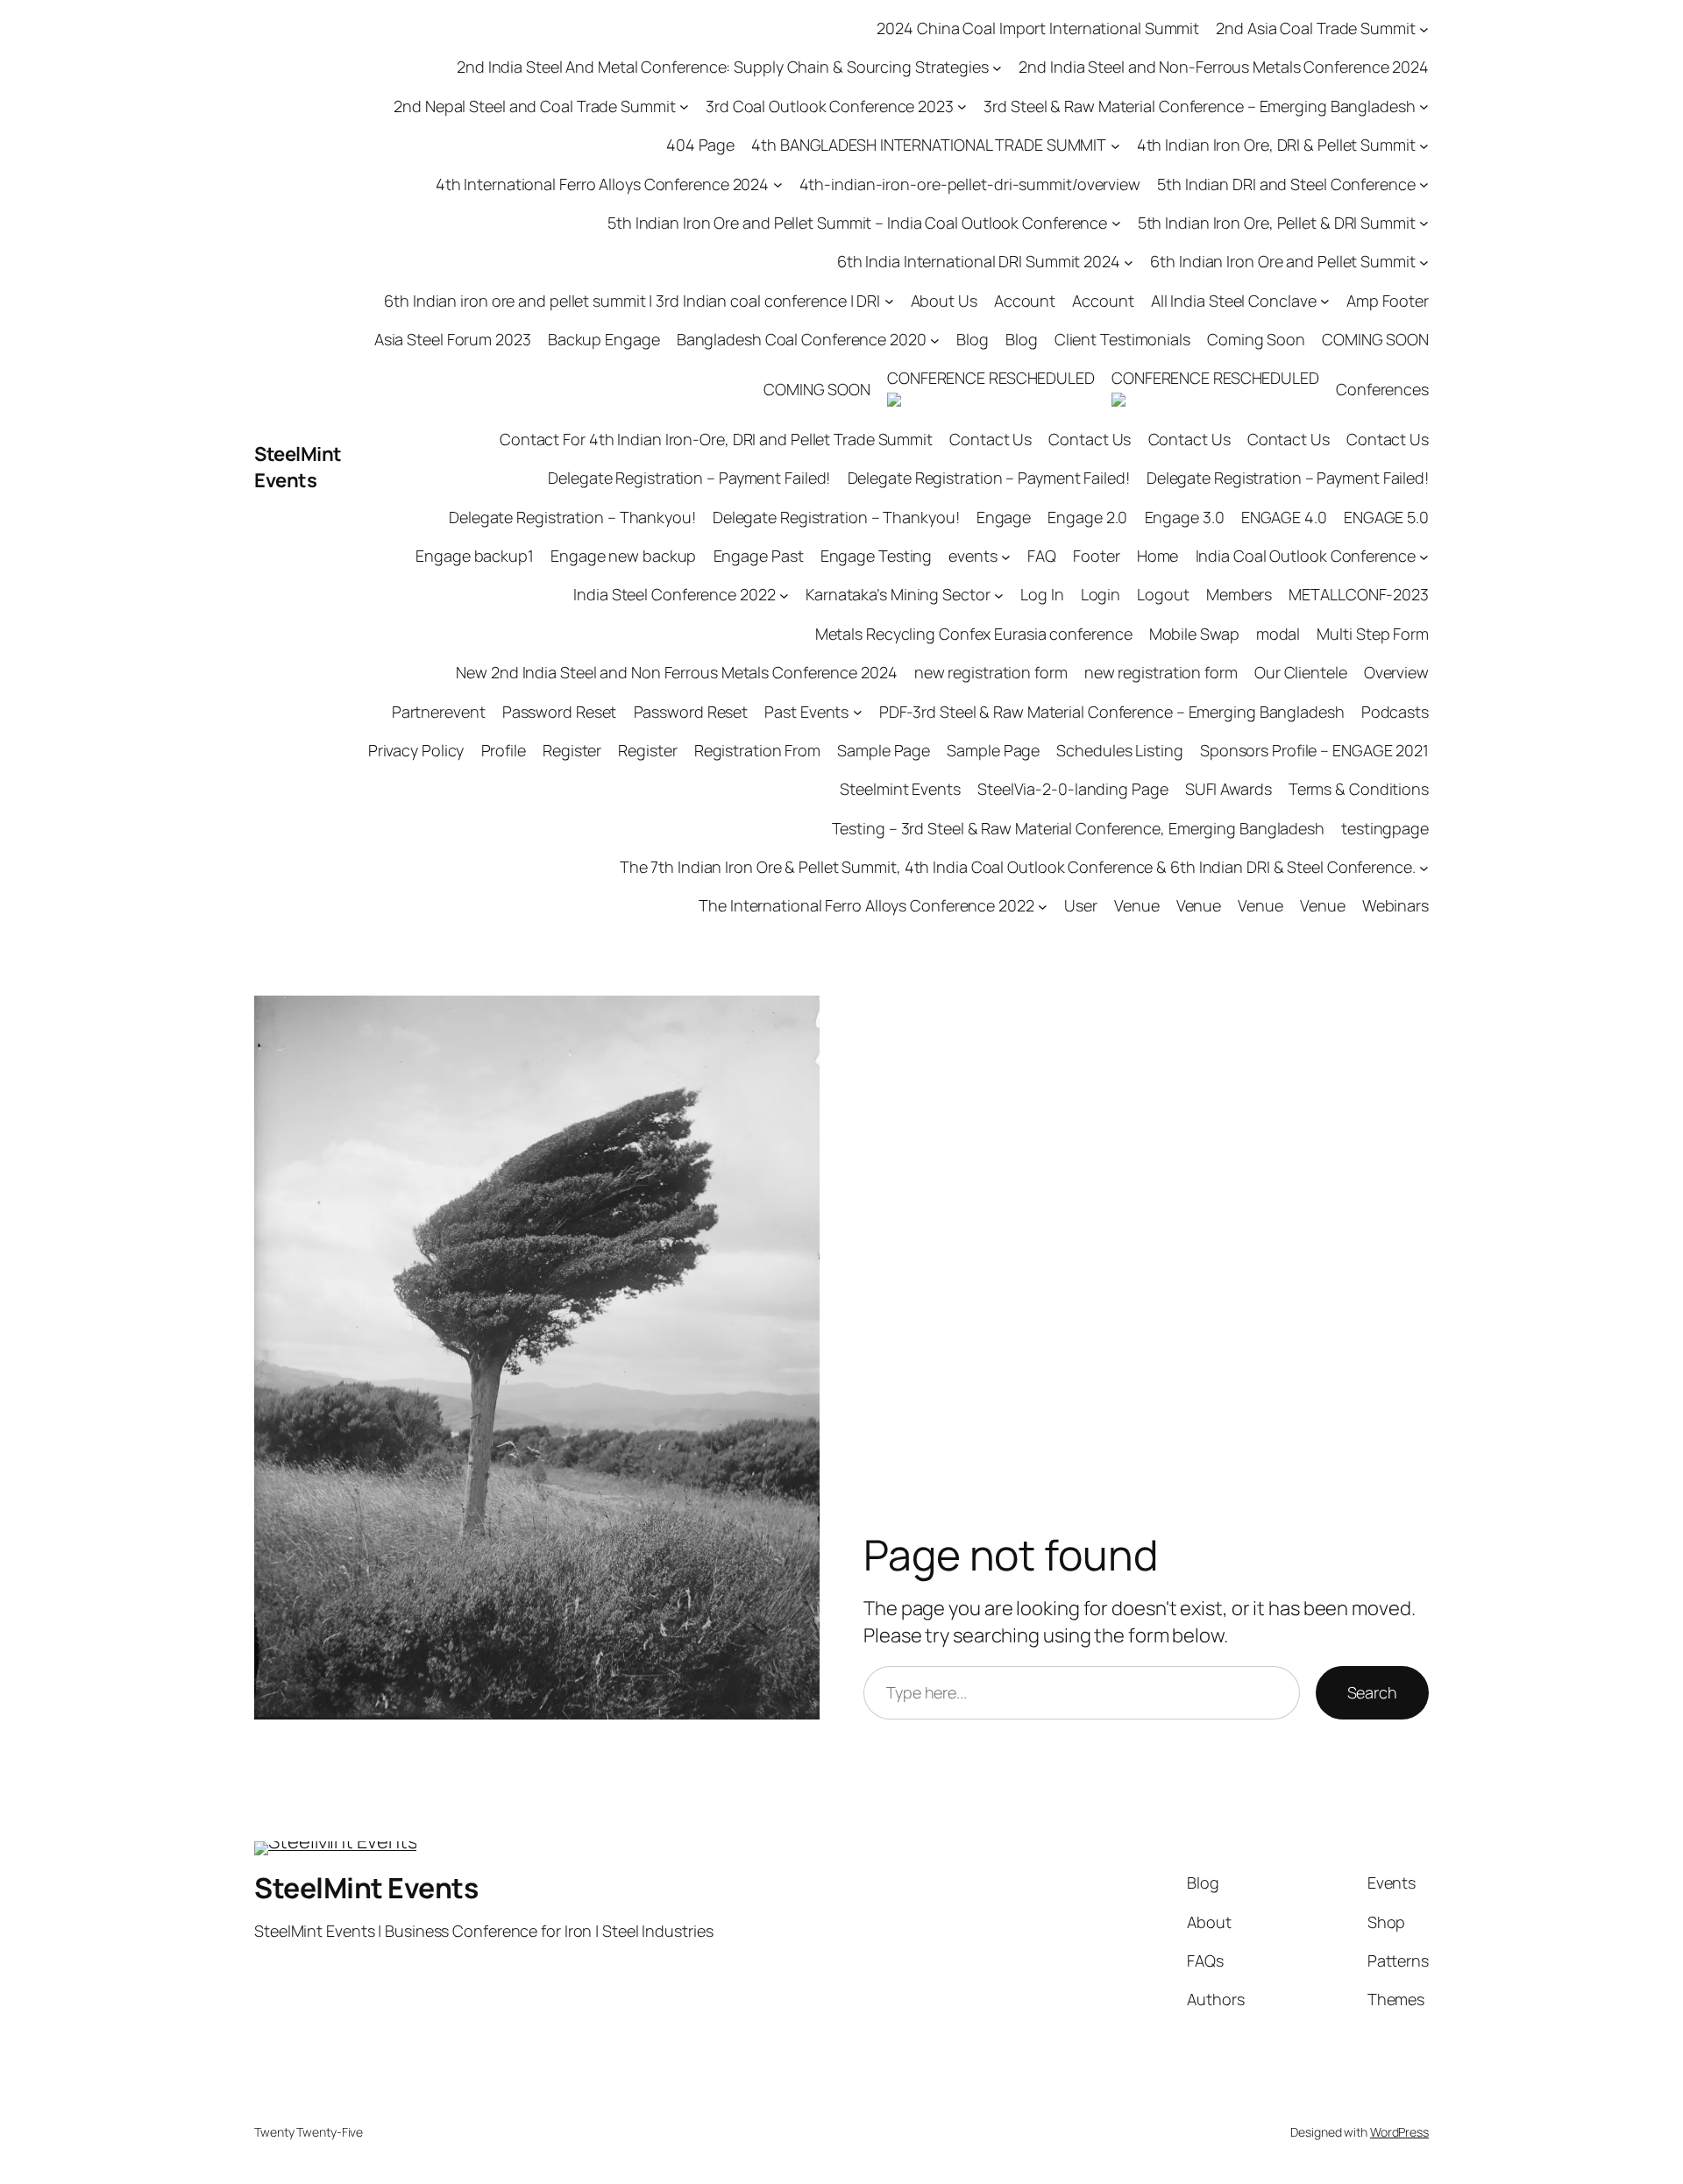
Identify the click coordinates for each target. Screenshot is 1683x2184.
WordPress (1399, 2132)
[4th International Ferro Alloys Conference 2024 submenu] (778, 184)
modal (1278, 634)
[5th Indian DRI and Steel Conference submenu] (1424, 184)
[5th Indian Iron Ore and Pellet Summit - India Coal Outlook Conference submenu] (1116, 223)
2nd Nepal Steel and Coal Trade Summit (534, 106)
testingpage (1385, 828)
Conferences (1382, 389)
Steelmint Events (900, 789)
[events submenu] (1006, 556)
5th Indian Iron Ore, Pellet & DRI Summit (1277, 223)
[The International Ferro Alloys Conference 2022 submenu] (1043, 907)
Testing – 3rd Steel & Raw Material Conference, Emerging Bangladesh (1078, 828)
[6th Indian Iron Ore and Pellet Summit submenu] (1424, 262)
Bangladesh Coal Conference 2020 (802, 339)
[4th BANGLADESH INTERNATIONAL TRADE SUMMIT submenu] (1115, 145)
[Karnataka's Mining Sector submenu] (999, 596)
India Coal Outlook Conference (1306, 556)
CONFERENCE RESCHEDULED (991, 378)
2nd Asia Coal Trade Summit (1315, 28)
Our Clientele (1301, 672)
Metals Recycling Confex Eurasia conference (974, 634)
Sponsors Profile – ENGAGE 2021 (1314, 750)
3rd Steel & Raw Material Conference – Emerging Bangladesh (1199, 106)
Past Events (806, 712)
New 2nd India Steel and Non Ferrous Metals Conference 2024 (676, 672)
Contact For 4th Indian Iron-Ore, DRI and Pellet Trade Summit (716, 439)
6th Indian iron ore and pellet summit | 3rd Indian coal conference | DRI (632, 301)
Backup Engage (604, 339)
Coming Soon (1256, 339)
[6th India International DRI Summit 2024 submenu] (1129, 262)
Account (1025, 301)
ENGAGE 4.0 (1284, 517)
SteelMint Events (298, 468)
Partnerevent (439, 712)
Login (1101, 594)
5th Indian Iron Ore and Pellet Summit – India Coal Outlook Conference (857, 223)
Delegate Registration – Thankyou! (572, 517)
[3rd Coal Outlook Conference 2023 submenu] (962, 106)
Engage (1004, 517)
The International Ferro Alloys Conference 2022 (866, 905)
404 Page (700, 145)
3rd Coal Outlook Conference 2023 (830, 106)
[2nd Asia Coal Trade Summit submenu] (1424, 28)
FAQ (1042, 556)
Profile (504, 750)
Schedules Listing (1119, 750)
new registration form (991, 672)
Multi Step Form (1373, 634)
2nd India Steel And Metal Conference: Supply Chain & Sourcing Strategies (723, 67)
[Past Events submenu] (858, 712)
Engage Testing (877, 556)
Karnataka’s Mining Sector (898, 594)
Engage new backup (623, 556)
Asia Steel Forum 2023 (453, 339)
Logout (1163, 594)
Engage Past (759, 556)
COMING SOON (1375, 339)
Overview (1396, 672)
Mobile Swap (1194, 634)
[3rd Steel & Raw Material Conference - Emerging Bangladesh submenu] (1424, 106)
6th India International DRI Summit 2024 (979, 261)
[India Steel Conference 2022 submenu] (784, 596)
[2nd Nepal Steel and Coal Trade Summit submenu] (684, 106)
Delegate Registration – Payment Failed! (689, 478)
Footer (1096, 556)
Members (1239, 594)
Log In (1042, 594)
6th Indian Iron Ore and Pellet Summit (1282, 261)
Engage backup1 (475, 556)
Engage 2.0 (1087, 517)
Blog (973, 339)
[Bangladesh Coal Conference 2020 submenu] (935, 340)
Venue (1137, 905)
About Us (944, 301)
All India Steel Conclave (1234, 301)
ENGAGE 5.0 (1386, 517)
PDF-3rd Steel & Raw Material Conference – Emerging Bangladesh (1112, 712)
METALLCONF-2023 (1359, 594)
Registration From (757, 750)
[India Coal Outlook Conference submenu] (1424, 556)
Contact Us (991, 439)
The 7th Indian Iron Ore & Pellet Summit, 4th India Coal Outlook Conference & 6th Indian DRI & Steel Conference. (1018, 867)
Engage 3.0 (1185, 517)
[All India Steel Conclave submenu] (1325, 301)
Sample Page (884, 750)
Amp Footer (1388, 301)
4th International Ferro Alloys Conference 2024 (602, 184)
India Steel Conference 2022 (674, 594)
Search (1372, 1692)
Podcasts (1395, 712)
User (1081, 905)
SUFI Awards (1229, 789)
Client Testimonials (1122, 339)
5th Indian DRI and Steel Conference (1286, 184)
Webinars (1395, 905)
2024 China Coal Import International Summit (1038, 28)
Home (1158, 556)
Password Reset (560, 712)
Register (572, 750)
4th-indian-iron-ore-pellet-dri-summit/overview (970, 184)
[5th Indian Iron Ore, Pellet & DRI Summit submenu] (1424, 223)
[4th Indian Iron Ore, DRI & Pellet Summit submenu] (1424, 145)
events (973, 556)
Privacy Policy (416, 750)
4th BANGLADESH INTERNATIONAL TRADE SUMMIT (929, 145)
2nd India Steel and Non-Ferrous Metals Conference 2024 (1224, 67)
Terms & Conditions (1359, 789)
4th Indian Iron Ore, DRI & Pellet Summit (1276, 145)
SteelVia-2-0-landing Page (1073, 789)
